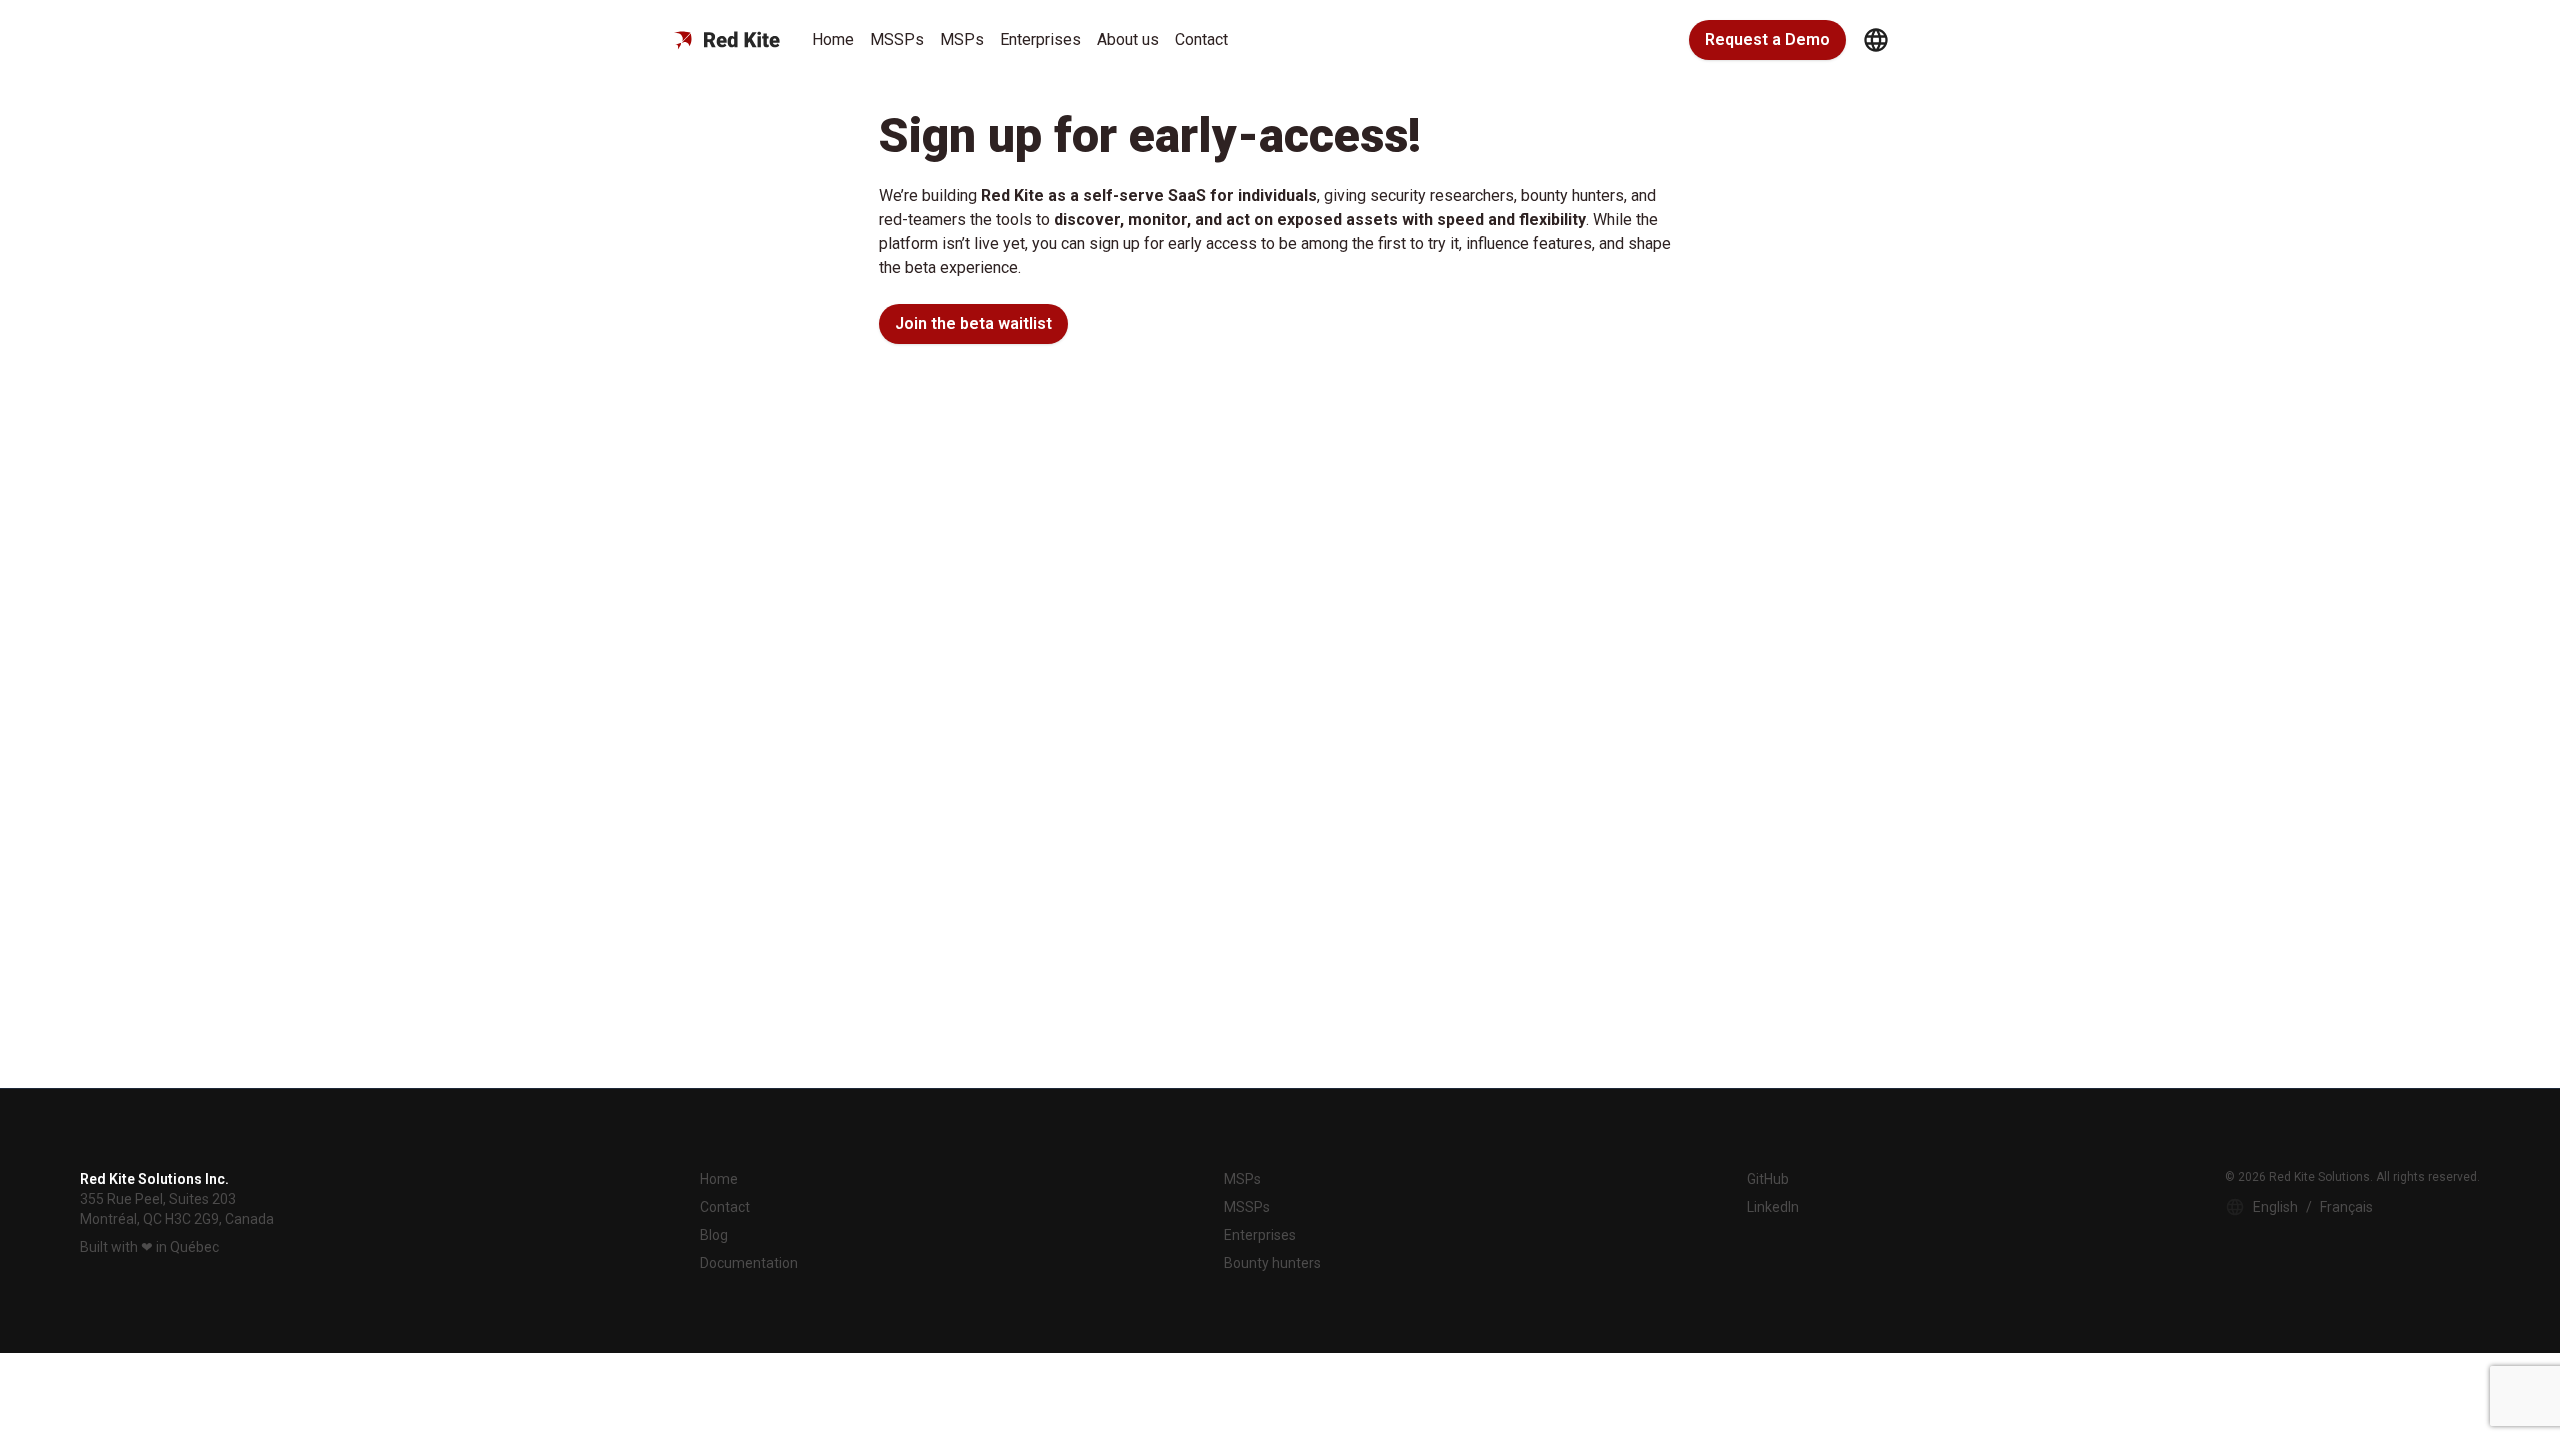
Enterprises (1040, 39)
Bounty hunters (1272, 1263)
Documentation (749, 1263)
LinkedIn (1773, 1207)
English (2275, 1207)
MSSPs (897, 39)
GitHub (1768, 1179)
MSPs (962, 39)
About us (1128, 39)
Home (833, 39)
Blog (714, 1235)
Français (2346, 1207)
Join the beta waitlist (973, 323)
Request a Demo (1767, 39)
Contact (1201, 39)
